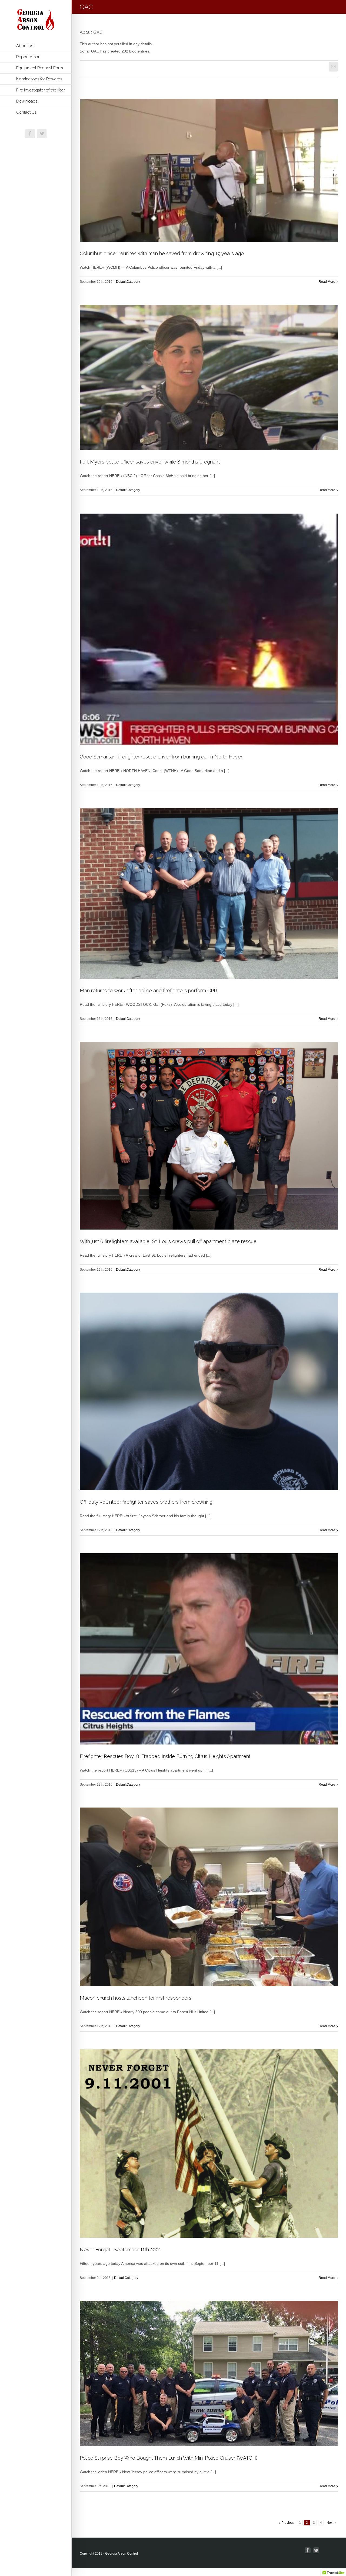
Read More (327, 282)
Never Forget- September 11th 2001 (120, 2250)
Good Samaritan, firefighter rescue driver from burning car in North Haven (162, 757)
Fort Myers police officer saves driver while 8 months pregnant (150, 462)
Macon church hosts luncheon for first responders (136, 1998)
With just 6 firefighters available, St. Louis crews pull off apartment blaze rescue (168, 1241)
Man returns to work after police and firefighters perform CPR (148, 990)
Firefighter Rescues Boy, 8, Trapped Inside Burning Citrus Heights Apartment (165, 1756)
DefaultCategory (128, 282)
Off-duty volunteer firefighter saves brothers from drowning (146, 1502)
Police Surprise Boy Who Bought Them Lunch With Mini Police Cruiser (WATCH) (169, 2458)
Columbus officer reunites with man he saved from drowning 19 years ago (162, 253)
